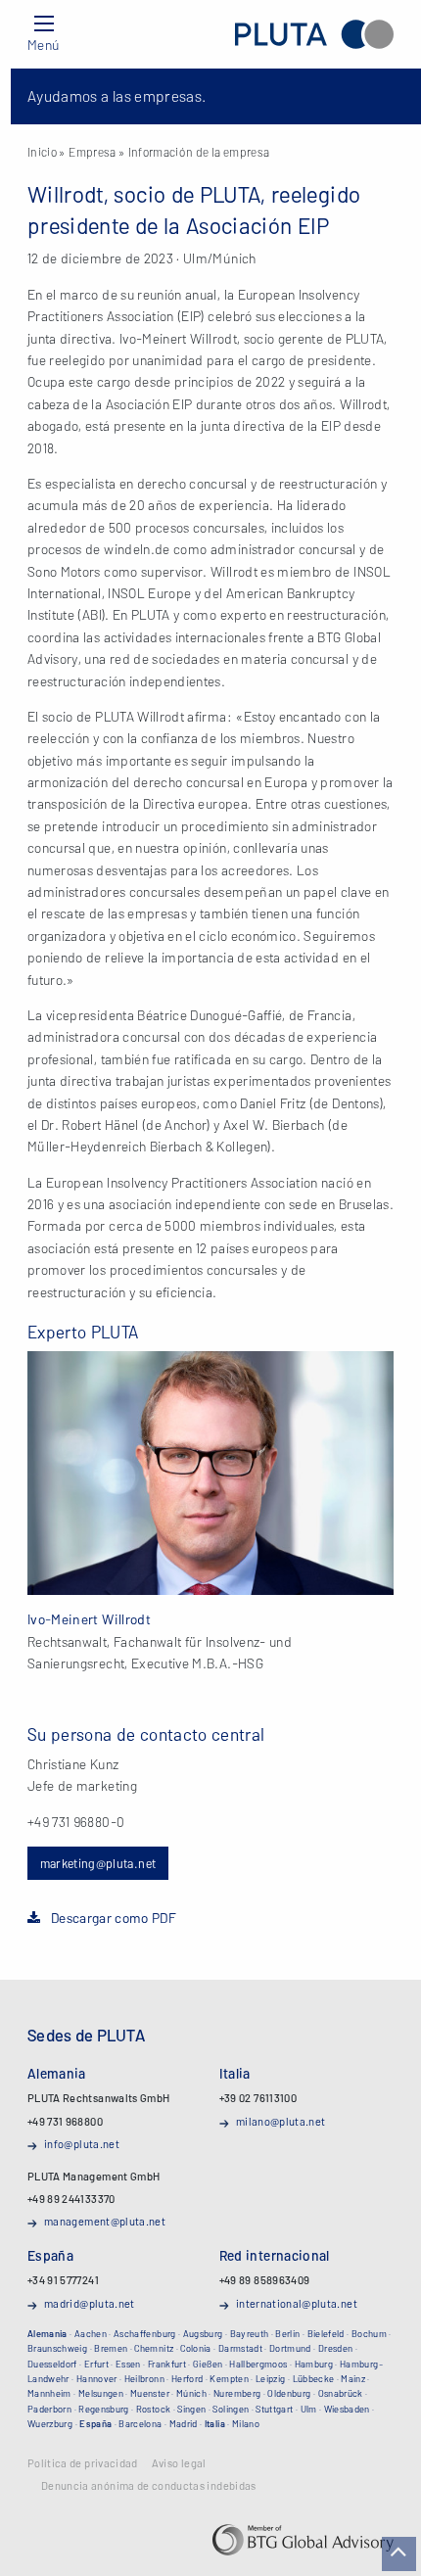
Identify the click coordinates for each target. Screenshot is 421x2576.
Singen (191, 2409)
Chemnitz (154, 2348)
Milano (246, 2423)
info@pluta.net (82, 2144)
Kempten (229, 2378)
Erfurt (96, 2364)
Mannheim (49, 2393)
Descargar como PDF (114, 1918)
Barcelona (140, 2423)
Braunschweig (57, 2348)
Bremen (111, 2348)
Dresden (335, 2348)
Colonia (195, 2348)
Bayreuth (250, 2333)
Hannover (97, 2378)
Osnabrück (341, 2393)
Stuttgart (274, 2409)
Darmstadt (240, 2348)
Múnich (191, 2393)
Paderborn (49, 2409)
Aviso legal (179, 2463)
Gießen (208, 2364)
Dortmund (290, 2348)
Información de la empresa (199, 152)
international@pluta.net (297, 2303)
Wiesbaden (347, 2409)
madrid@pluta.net (90, 2303)
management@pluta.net (105, 2221)
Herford (187, 2378)
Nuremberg (237, 2393)
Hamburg (314, 2364)
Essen (128, 2364)
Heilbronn (144, 2378)
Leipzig (270, 2378)
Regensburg (104, 2409)
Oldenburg (289, 2393)
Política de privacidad (83, 2463)
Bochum (369, 2333)
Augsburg (203, 2333)
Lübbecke (314, 2378)
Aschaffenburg (145, 2333)
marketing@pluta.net (98, 1863)
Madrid (184, 2423)
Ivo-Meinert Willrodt (89, 1619)
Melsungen (101, 2393)
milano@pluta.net (281, 2121)
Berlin (287, 2333)
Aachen (91, 2333)
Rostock (153, 2409)
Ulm (309, 2409)
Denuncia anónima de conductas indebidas (149, 2486)
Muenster (150, 2393)
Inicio (42, 152)
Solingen (231, 2409)
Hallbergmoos (258, 2364)
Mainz (353, 2378)
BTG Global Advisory (303, 2540)
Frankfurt (167, 2364)
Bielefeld (326, 2333)
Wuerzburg (50, 2423)
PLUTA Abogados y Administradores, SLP (314, 34)
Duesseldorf (52, 2364)
